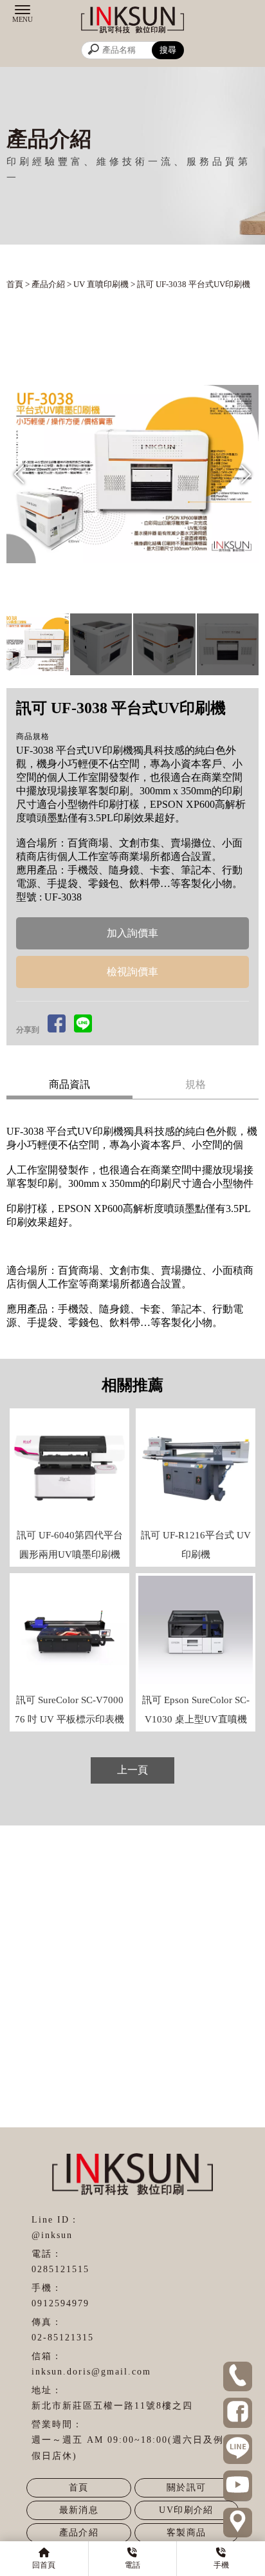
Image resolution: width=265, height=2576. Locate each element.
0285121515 (60, 2269)
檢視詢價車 (132, 972)
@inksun (52, 2235)
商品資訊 (69, 1084)
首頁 (15, 284)
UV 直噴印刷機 (101, 284)
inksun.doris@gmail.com (91, 2372)
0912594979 (60, 2303)
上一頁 (132, 1770)
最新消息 (79, 2510)
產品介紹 (48, 284)
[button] (246, 474)
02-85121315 (63, 2338)
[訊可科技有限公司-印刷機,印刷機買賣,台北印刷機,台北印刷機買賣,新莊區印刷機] (132, 22)
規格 (196, 1084)
